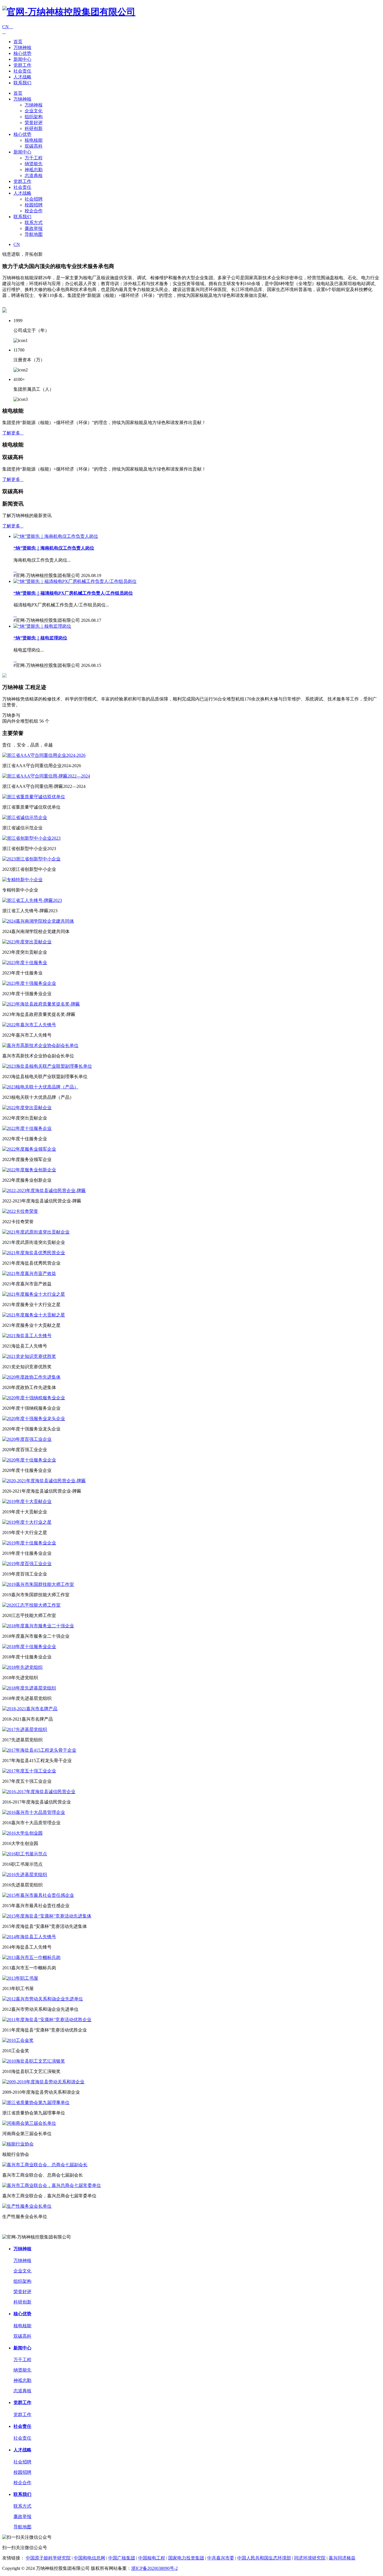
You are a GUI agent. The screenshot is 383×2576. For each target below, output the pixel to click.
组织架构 (34, 117)
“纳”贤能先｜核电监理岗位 (40, 638)
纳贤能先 (34, 164)
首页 (18, 42)
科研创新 (34, 128)
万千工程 (34, 158)
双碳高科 (34, 146)
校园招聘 (34, 205)
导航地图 (34, 234)
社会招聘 (34, 199)
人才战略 (22, 77)
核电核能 (34, 140)
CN (8, 27)
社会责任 (22, 71)
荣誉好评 (34, 123)
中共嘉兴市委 (221, 2558)
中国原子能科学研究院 (48, 2558)
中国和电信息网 (89, 2558)
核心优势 (22, 53)
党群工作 (22, 65)
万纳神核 (22, 47)
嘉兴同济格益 (342, 2558)
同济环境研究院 (310, 2558)
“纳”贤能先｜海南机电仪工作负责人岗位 (54, 548)
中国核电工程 (152, 2558)
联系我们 (22, 83)
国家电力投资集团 (186, 2558)
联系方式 (34, 223)
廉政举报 (34, 228)
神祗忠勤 (34, 170)
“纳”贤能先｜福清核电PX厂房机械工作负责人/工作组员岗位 (73, 593)
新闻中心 (22, 59)
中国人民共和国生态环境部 (264, 2558)
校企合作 (34, 211)
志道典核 (34, 175)
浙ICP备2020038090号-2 (154, 2568)
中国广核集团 (122, 2558)
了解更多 (13, 433)
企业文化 (34, 111)
